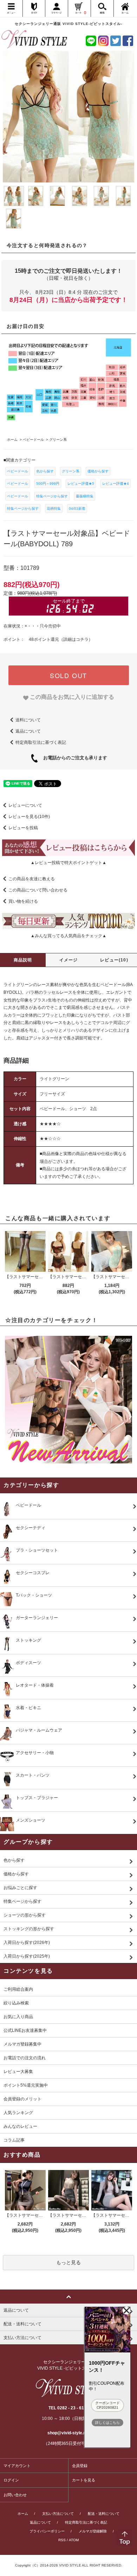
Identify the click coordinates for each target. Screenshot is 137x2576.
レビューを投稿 (23, 828)
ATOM (74, 2540)
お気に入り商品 (18, 2017)
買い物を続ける (23, 901)
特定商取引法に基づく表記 (41, 742)
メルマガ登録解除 (93, 2531)
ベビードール (18, 471)
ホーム (23, 2514)
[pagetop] (68, 2297)
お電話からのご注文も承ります (73, 758)
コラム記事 (14, 2140)
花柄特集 (54, 508)
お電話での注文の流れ (25, 2058)
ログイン (11, 2480)
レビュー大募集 (18, 2072)
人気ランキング (18, 2113)
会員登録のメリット (22, 2099)
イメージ (69, 960)
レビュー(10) (114, 960)
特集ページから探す (52, 496)
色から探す (45, 471)
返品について (28, 731)
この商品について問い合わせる (38, 890)
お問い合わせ (15, 2495)
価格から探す (98, 471)
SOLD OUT (68, 675)
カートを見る (84, 2480)
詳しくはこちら (107, 2423)
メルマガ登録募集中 (22, 2044)
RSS (62, 2540)
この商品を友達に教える (32, 879)
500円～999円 (48, 484)
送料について (28, 720)
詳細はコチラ (76, 639)
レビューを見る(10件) (29, 817)
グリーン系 (71, 471)
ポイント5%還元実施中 (26, 2085)
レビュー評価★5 (81, 484)
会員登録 (80, 2466)
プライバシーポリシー (47, 2531)
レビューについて (25, 805)
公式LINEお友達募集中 (25, 2030)
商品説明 (23, 960)
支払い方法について (58, 2514)
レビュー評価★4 (116, 484)
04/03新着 (77, 508)
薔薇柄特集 (85, 496)
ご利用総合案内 (18, 1989)
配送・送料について (104, 2514)
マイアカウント (17, 2466)
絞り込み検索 (16, 2003)
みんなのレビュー (20, 2126)
